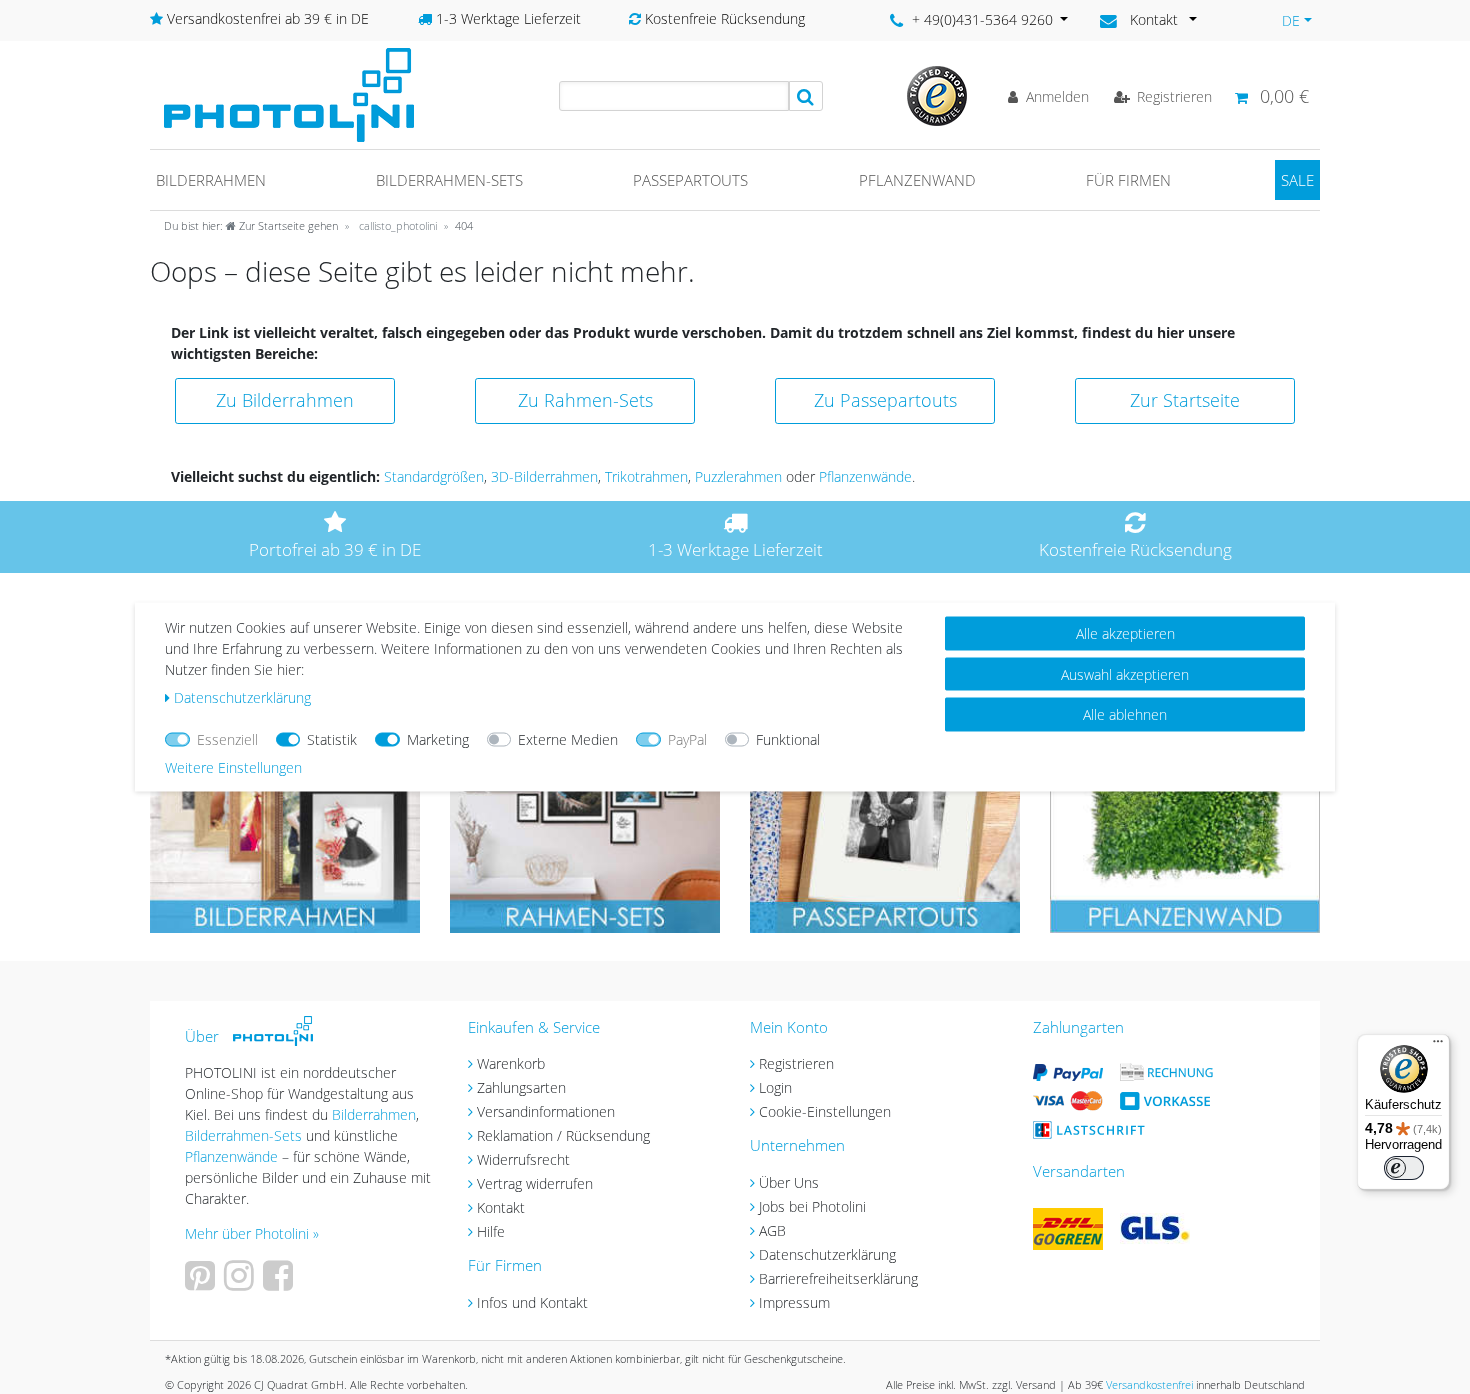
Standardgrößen (434, 476)
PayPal (687, 739)
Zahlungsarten (521, 1087)
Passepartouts (690, 180)
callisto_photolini (396, 225)
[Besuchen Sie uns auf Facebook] (280, 1282)
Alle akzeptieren (1125, 633)
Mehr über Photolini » (252, 1233)
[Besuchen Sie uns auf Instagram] (241, 1282)
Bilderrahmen (211, 180)
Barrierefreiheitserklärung (838, 1278)
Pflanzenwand (917, 180)
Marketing (438, 739)
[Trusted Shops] (937, 94)
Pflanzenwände (865, 476)
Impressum (794, 1302)
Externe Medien (568, 739)
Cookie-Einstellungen (825, 1111)
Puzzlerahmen (738, 476)
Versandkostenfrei (1149, 1384)
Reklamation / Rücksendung (563, 1135)
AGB (772, 1230)
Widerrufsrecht (523, 1159)
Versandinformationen (546, 1111)
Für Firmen (1128, 180)
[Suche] (806, 96)
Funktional (788, 739)
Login (775, 1087)
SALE (1297, 180)
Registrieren (796, 1063)
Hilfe (491, 1231)
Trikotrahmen (646, 476)
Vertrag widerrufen (535, 1183)
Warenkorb (511, 1063)
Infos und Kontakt (532, 1302)
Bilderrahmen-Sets (449, 180)
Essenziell (227, 739)
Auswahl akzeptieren (1125, 673)
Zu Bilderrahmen (285, 400)
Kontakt (501, 1207)
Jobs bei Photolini (812, 1206)
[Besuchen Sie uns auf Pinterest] (202, 1282)
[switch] (1404, 1168)
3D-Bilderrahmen (544, 476)
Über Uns (789, 1182)
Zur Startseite (1185, 400)
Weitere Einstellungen (233, 767)
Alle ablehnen (1125, 714)
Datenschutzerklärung (827, 1254)
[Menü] (1438, 1046)
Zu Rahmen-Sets (585, 400)
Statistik (332, 739)
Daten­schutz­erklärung (242, 697)
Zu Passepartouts (885, 400)
